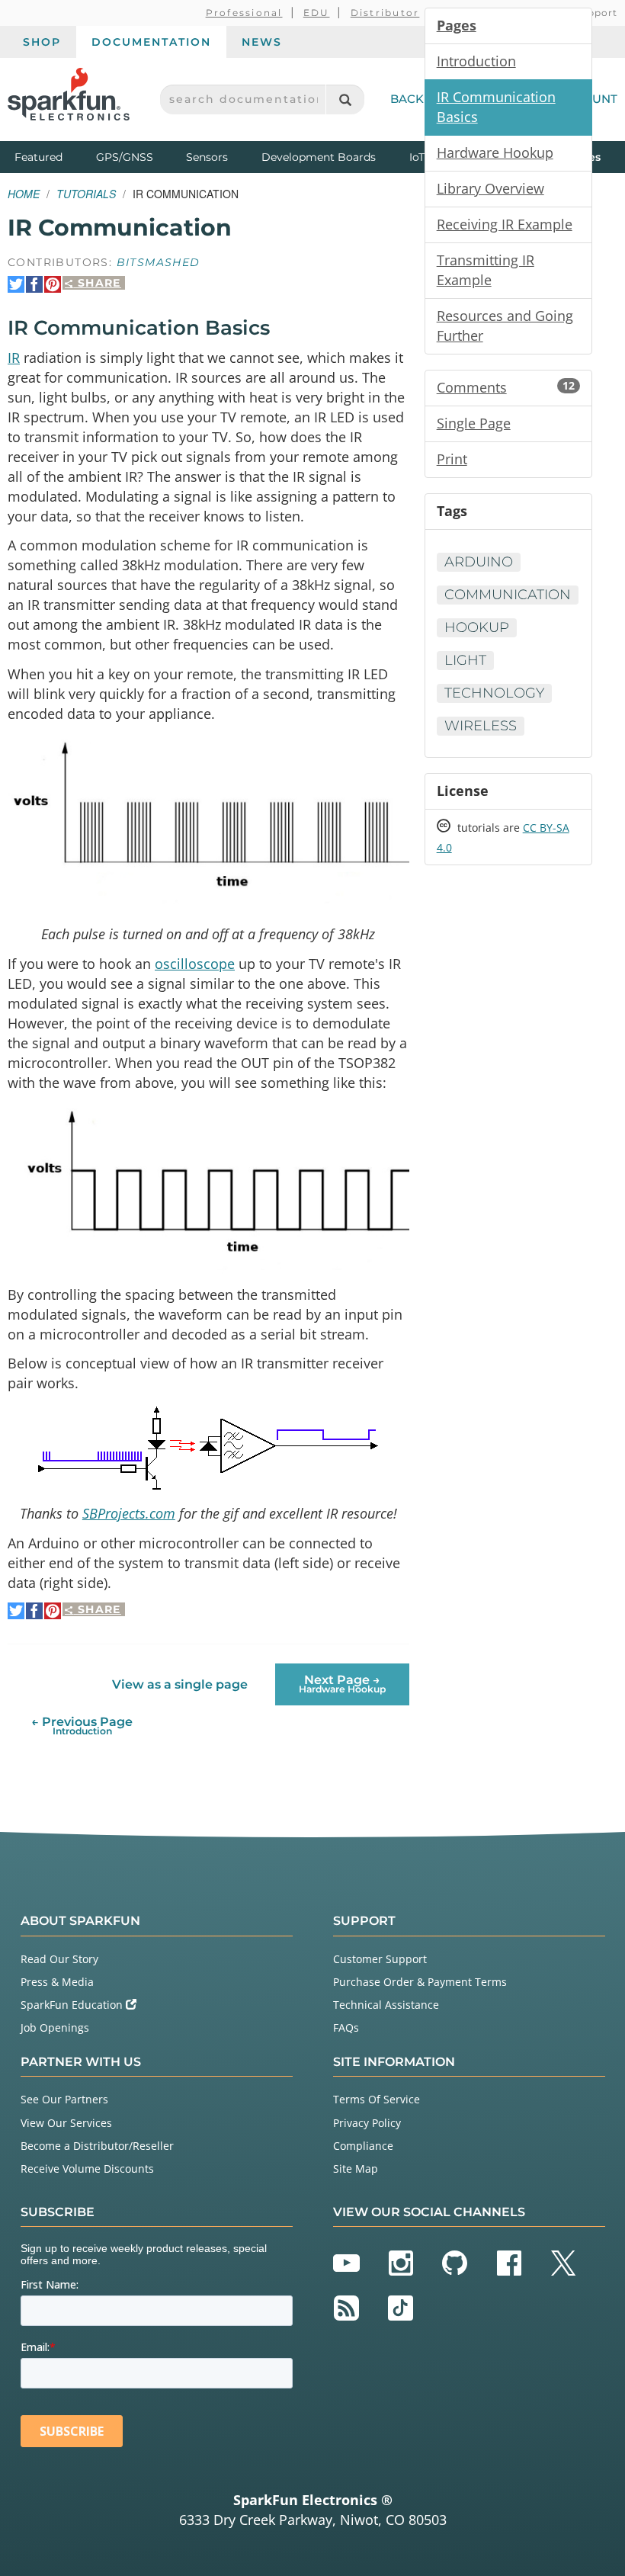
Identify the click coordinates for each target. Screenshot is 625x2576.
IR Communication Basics (496, 107)
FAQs (346, 2027)
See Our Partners (64, 2099)
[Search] (345, 99)
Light (465, 660)
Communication (508, 595)
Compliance (363, 2146)
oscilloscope (195, 964)
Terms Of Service (377, 2099)
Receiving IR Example (505, 224)
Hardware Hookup (495, 152)
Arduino (479, 562)
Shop (42, 42)
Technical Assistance (386, 2005)
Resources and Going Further (505, 326)
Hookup (477, 627)
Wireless (481, 726)
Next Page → (342, 1684)
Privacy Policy (367, 2123)
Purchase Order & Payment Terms (420, 1982)
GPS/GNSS (125, 157)
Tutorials (86, 194)
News (262, 42)
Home (24, 194)
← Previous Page (82, 1726)
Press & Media (57, 1982)
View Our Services (66, 2123)
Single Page (474, 423)
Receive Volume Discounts (87, 2169)
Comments (506, 387)
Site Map (356, 2169)
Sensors (207, 157)
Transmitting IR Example (486, 270)
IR (14, 358)
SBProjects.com (129, 1513)
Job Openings (55, 2027)
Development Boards (319, 157)
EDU (317, 13)
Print (452, 459)
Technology (494, 693)
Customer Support (380, 1959)
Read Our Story (59, 1959)
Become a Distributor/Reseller (97, 2146)
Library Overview (490, 188)
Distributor (385, 13)
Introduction (476, 61)
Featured (52, 157)
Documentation (151, 42)
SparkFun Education (73, 2005)
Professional (244, 13)
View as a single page (180, 1684)
